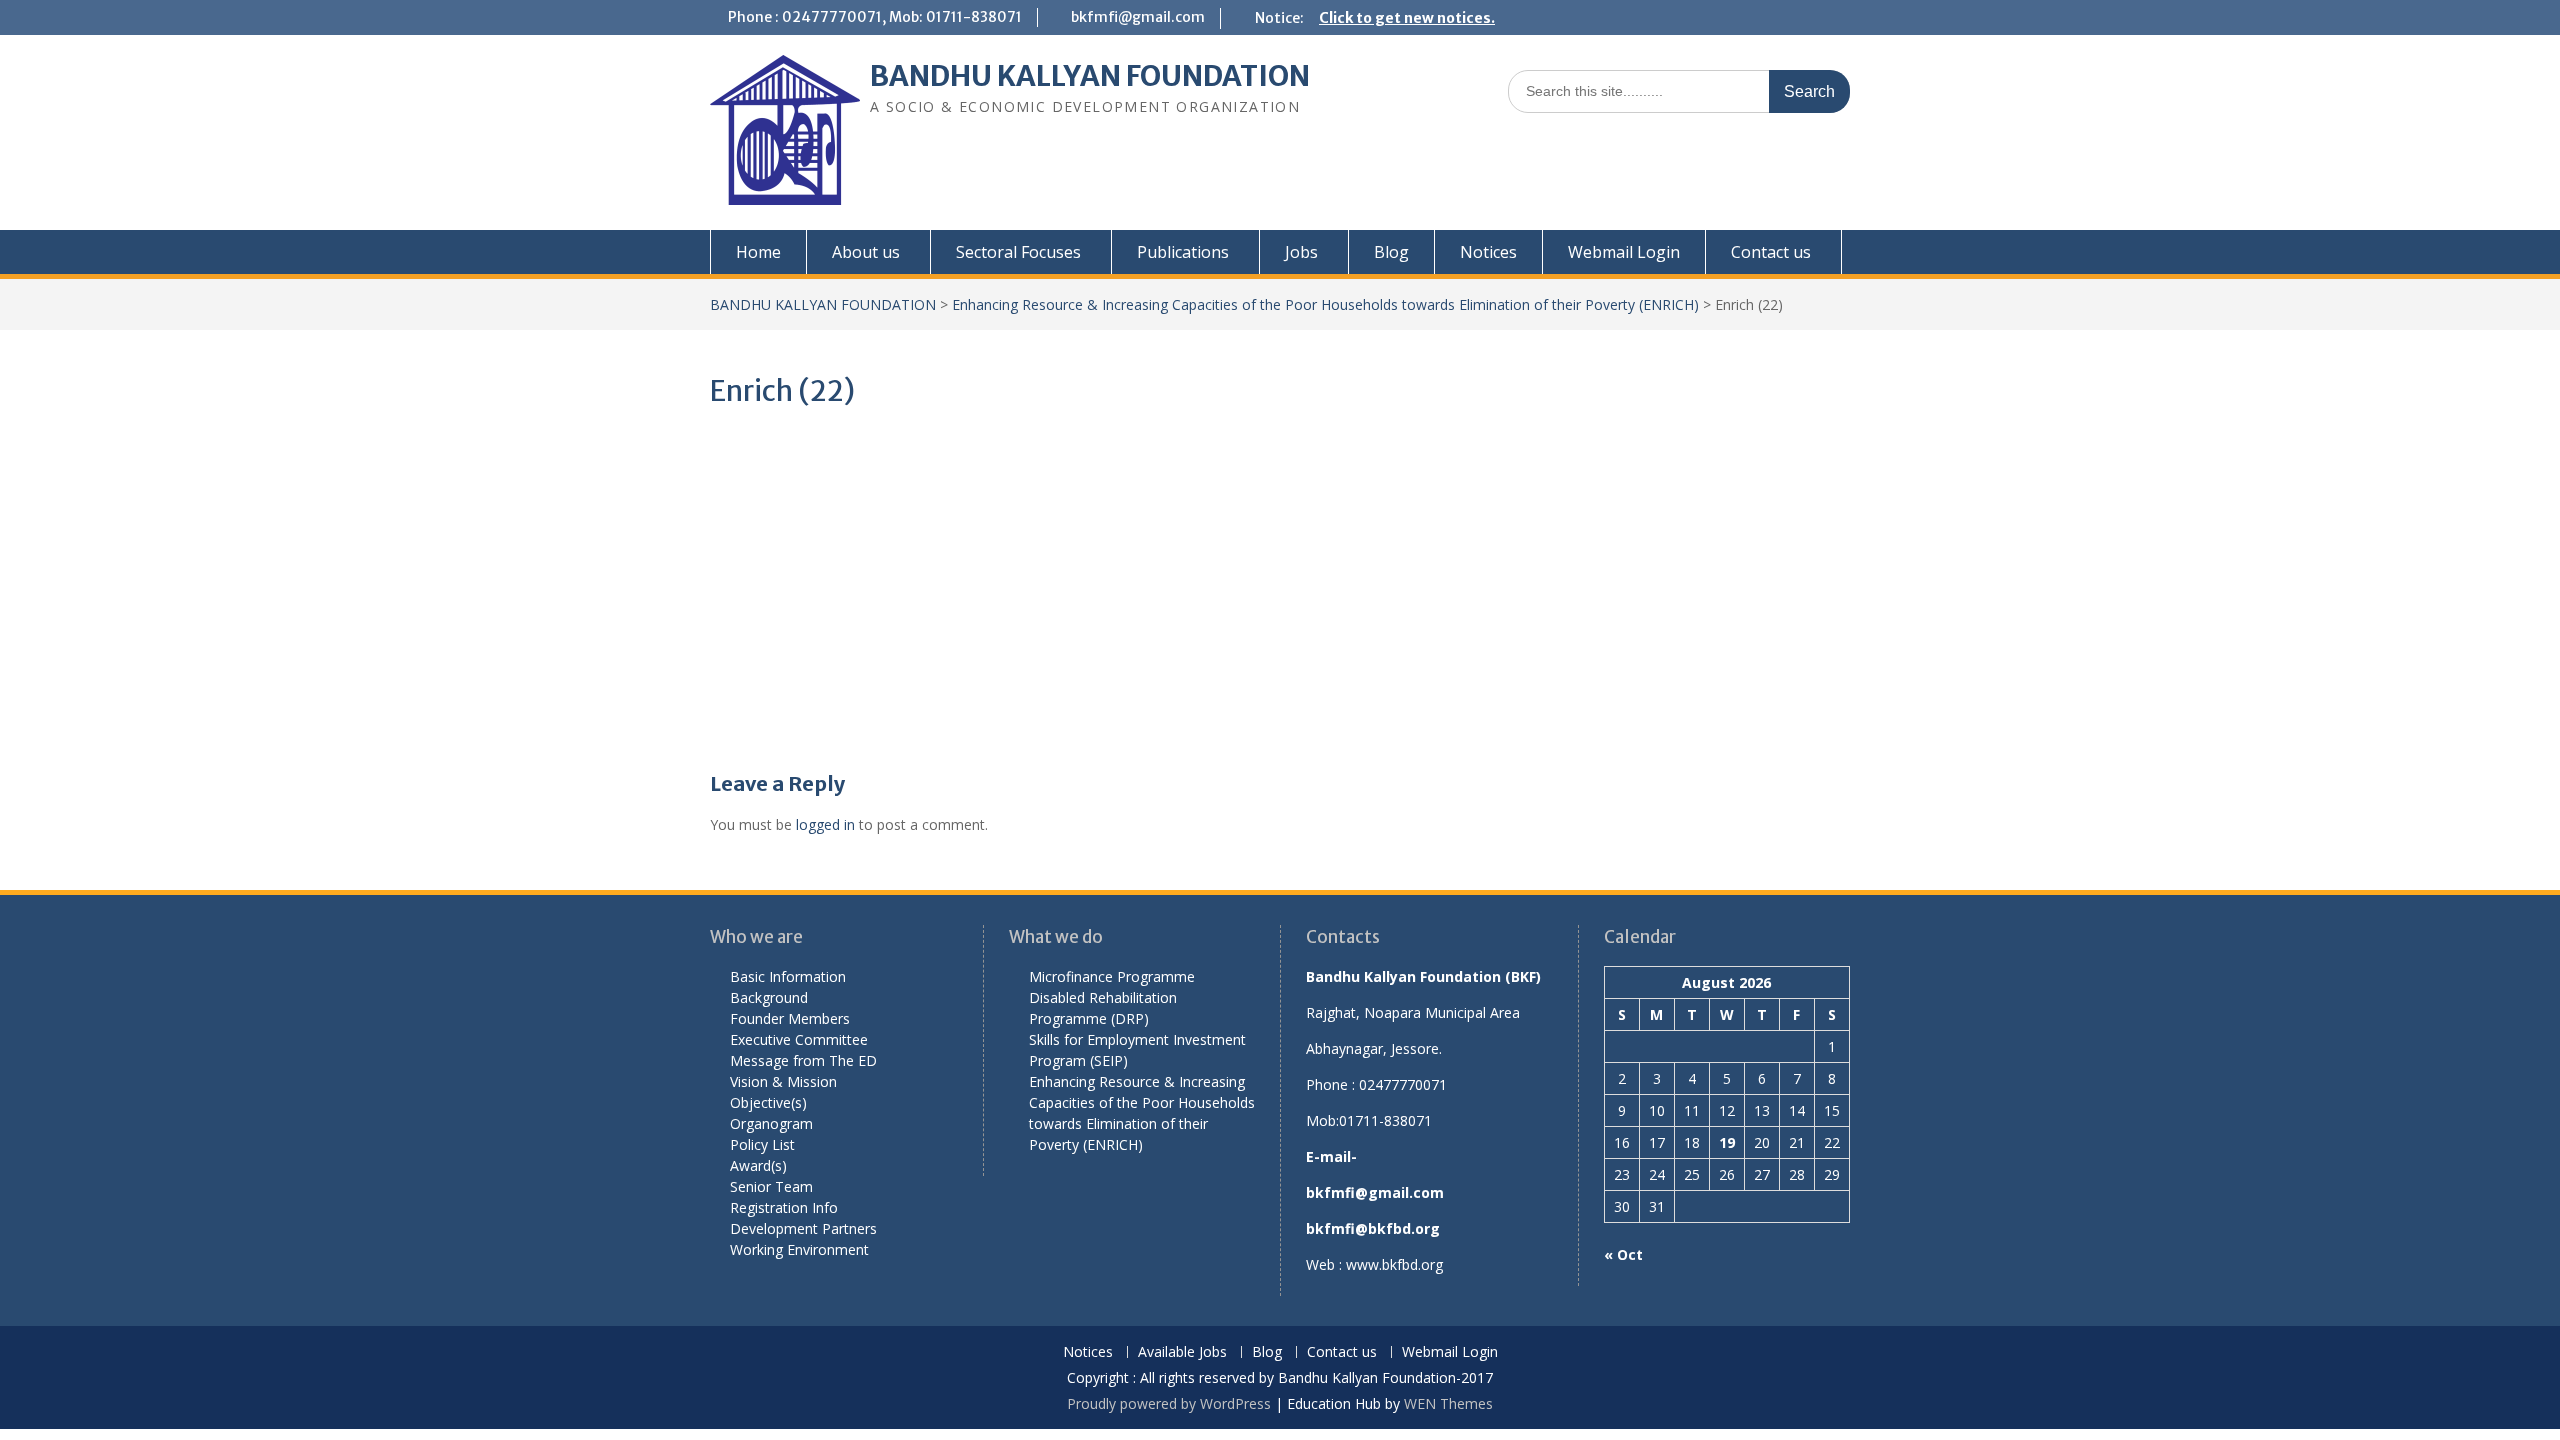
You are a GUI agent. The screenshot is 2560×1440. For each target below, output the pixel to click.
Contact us (1771, 252)
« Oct (1623, 1254)
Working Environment (799, 1249)
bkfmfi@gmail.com (1138, 17)
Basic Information (788, 976)
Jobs (1301, 252)
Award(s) (758, 1165)
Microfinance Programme (1112, 976)
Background (769, 997)
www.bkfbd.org (1394, 1264)
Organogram (771, 1123)
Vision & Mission (783, 1081)
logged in (825, 824)
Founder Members (790, 1018)
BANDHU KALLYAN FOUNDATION (1090, 76)
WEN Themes (1448, 1403)
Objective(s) (768, 1102)
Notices (1488, 252)
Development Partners (803, 1228)
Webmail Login (1624, 252)
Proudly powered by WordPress (1169, 1403)
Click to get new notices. (1407, 18)
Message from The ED (803, 1060)
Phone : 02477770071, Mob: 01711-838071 (875, 17)
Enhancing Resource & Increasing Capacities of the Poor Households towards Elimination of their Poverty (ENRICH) (1325, 304)
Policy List (762, 1144)
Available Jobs (1182, 1352)
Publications (1183, 252)
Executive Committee (799, 1039)
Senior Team (771, 1186)
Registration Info (784, 1207)
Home (758, 252)
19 (1727, 1142)
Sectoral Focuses (1018, 252)
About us (866, 252)
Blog (1391, 252)
